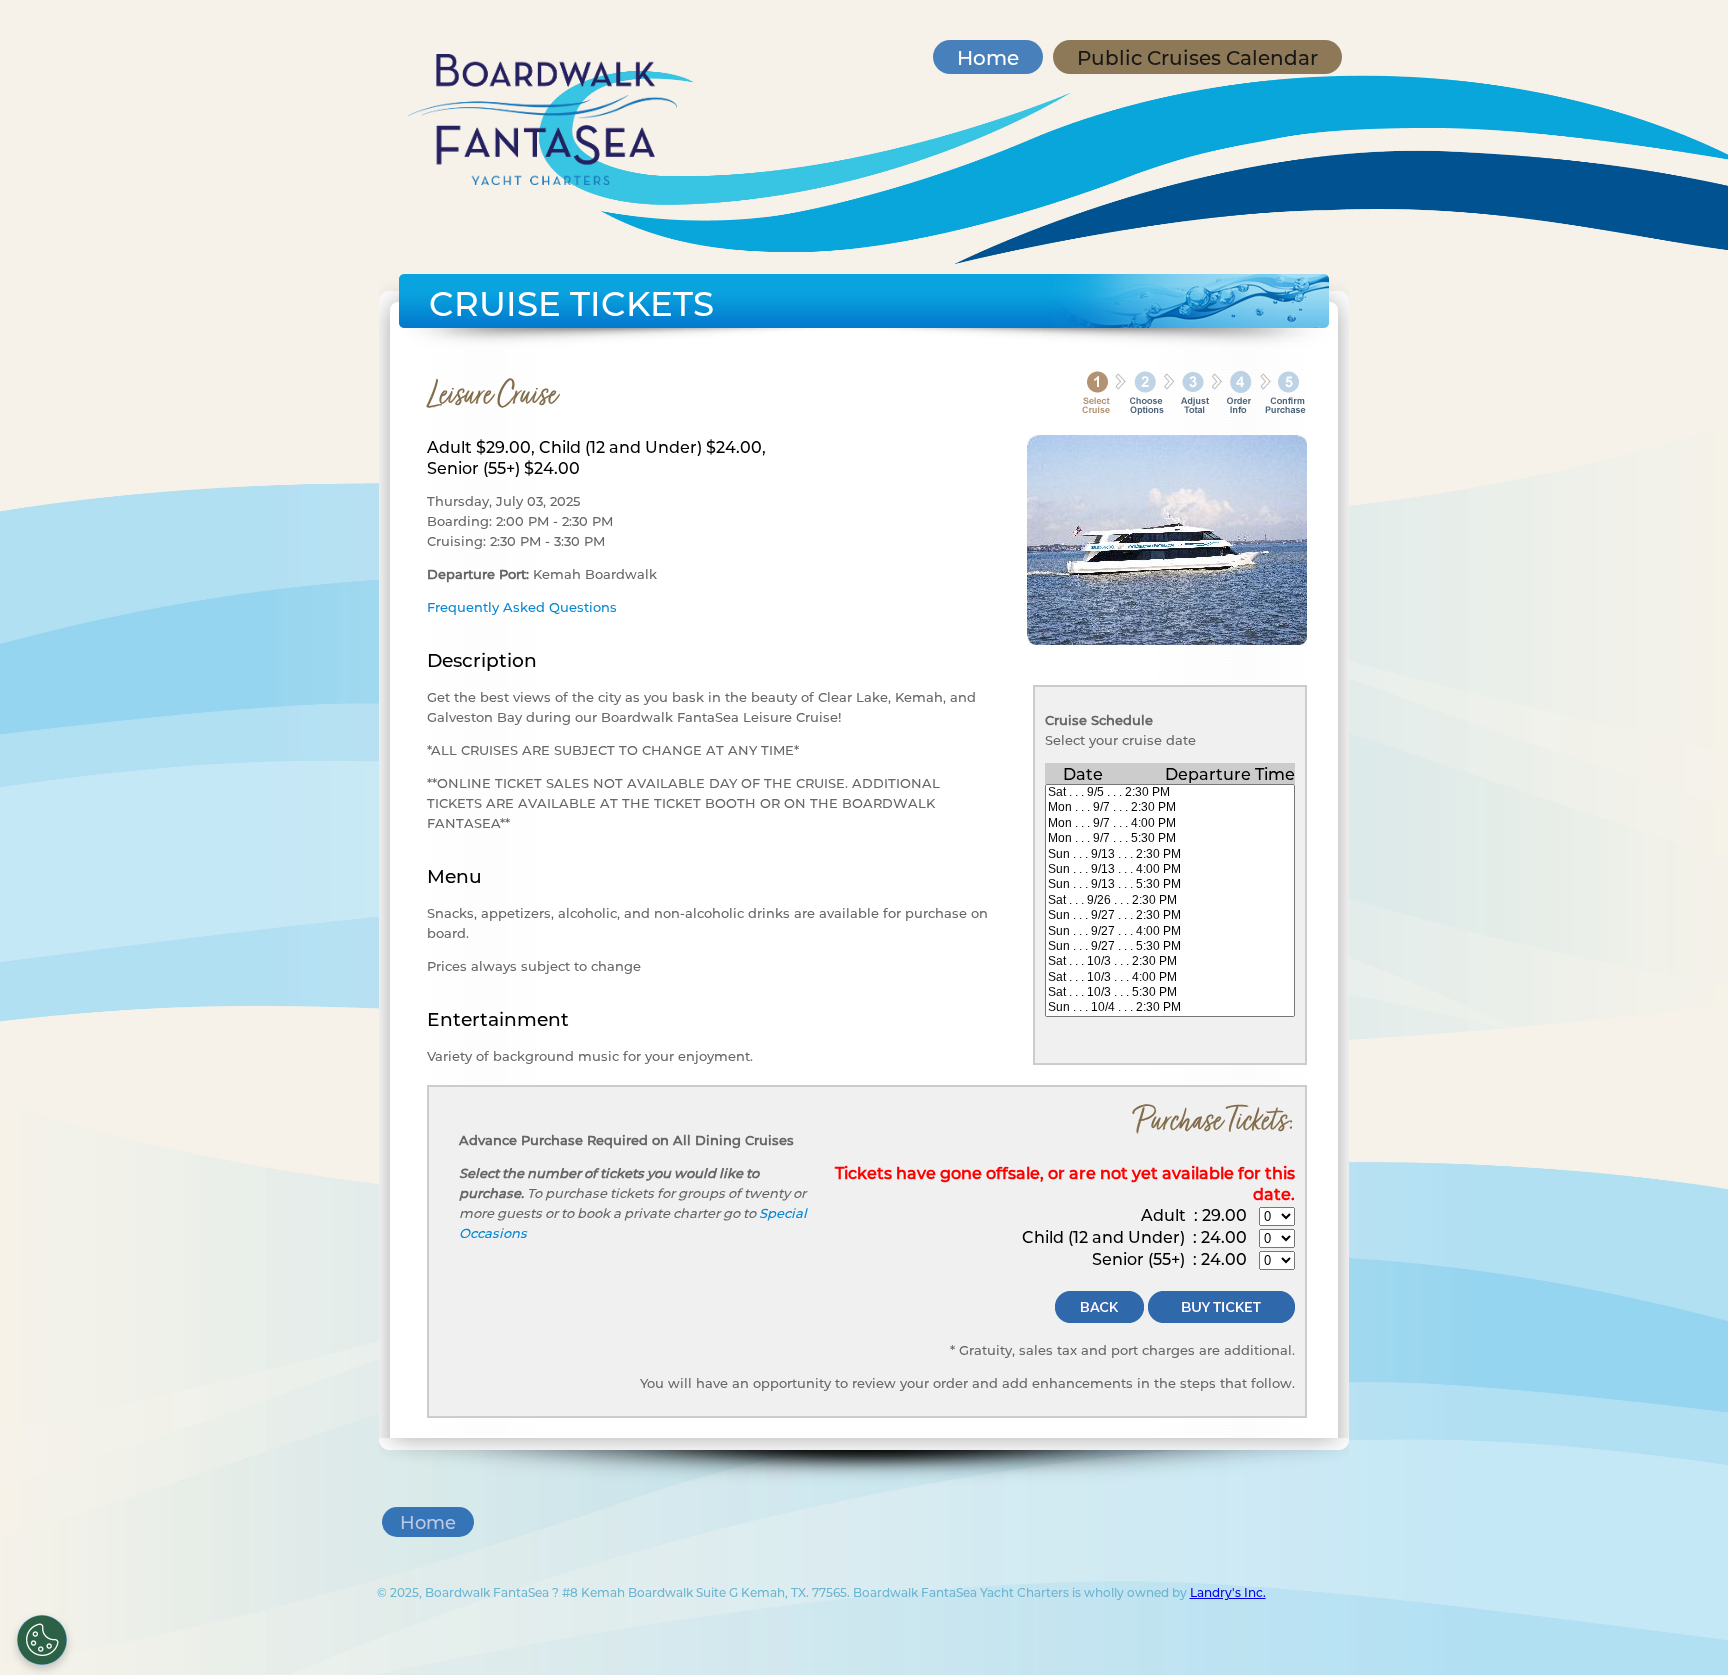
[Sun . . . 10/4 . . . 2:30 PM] (1170, 1007)
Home (988, 57)
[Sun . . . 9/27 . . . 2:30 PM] (1170, 915)
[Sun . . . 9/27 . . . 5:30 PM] (1170, 946)
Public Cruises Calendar (1197, 57)
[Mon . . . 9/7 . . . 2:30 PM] (1170, 807)
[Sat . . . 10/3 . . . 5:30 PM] (1170, 992)
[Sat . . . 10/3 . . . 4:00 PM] (1170, 977)
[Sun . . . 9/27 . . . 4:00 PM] (1170, 931)
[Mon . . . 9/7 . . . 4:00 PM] (1170, 823)
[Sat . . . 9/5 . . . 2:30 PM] (1170, 792)
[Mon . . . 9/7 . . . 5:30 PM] (1170, 838)
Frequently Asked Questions (522, 606)
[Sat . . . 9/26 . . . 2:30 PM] (1170, 900)
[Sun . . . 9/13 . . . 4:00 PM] (1170, 869)
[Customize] (42, 1640)
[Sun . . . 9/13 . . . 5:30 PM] (1170, 884)
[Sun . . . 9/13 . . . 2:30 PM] (1170, 854)
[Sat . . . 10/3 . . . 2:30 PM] (1170, 961)
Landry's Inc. (1228, 1592)
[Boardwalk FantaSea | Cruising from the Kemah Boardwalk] (543, 178)
